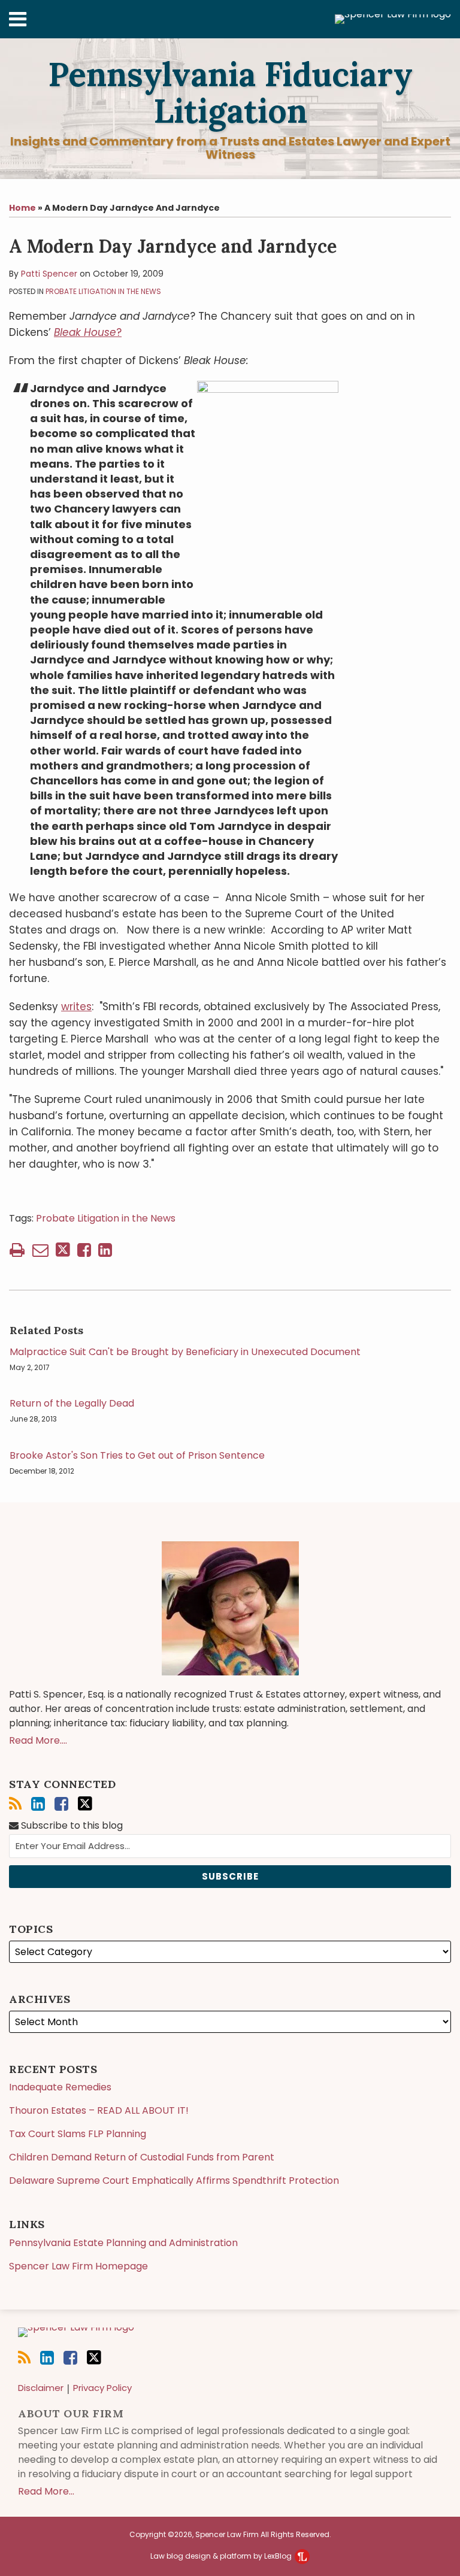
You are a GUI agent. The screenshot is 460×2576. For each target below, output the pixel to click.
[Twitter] (85, 1804)
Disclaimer (41, 2388)
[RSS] (15, 1804)
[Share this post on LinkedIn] (105, 1250)
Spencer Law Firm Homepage (78, 2266)
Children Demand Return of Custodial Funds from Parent (142, 2157)
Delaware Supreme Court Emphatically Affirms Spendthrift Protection (174, 2180)
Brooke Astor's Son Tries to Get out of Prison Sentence (137, 1456)
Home (22, 208)
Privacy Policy (102, 2388)
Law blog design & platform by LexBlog (222, 2556)
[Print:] (17, 1250)
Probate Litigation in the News (103, 291)
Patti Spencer (49, 274)
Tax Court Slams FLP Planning (78, 2134)
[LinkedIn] (38, 1804)
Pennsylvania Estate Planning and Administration (123, 2243)
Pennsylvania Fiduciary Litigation (230, 93)
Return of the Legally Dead (72, 1404)
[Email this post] (40, 1250)
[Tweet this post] (63, 1250)
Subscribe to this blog (71, 1825)
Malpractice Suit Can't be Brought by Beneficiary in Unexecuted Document (185, 1352)
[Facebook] (61, 1804)
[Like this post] (84, 1250)
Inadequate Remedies (60, 2087)
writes (76, 1007)
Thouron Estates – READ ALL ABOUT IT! (99, 2110)
